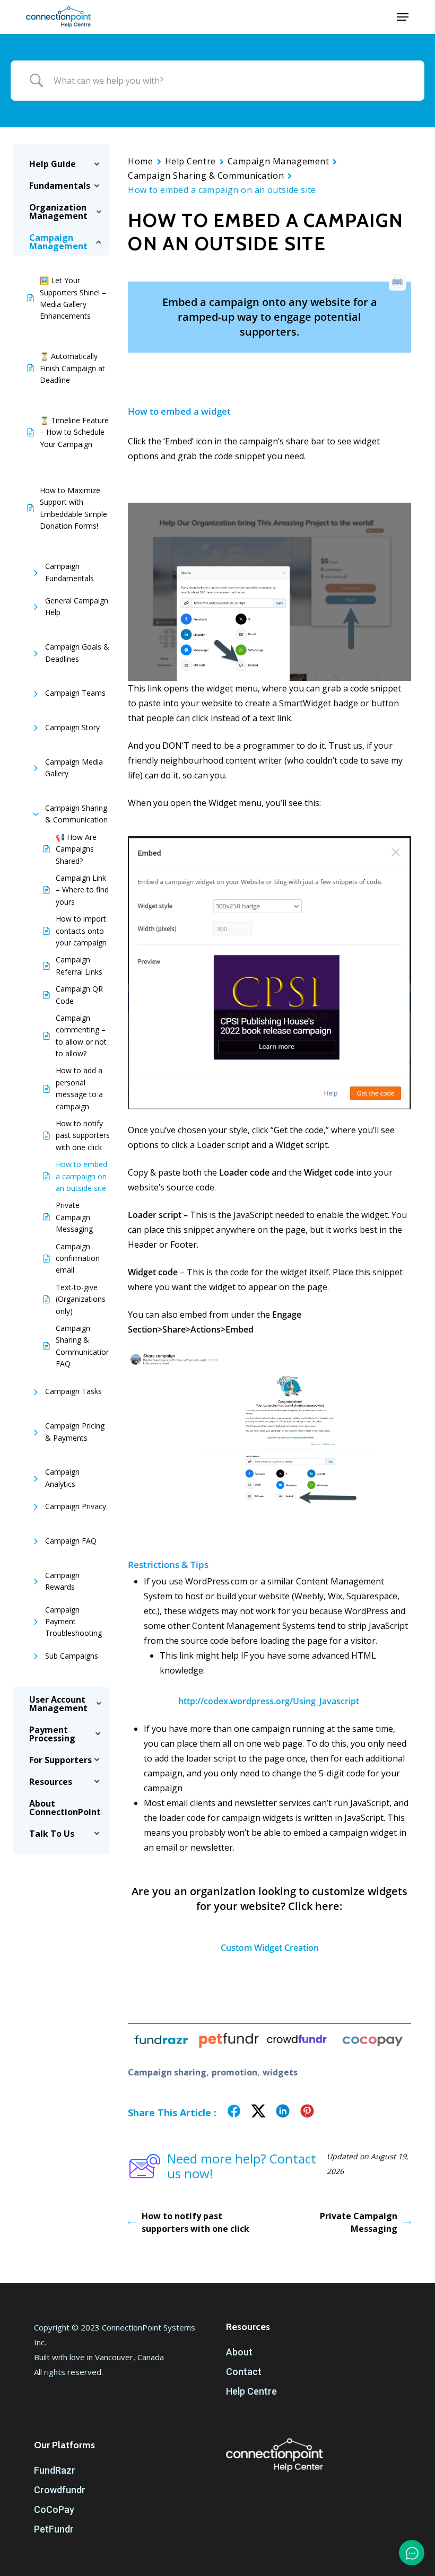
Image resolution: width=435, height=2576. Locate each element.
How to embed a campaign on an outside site (81, 1176)
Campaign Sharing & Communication (76, 814)
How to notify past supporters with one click (83, 1135)
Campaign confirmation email (78, 1258)
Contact (244, 2372)
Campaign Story (72, 727)
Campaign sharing (167, 2072)
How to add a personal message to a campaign (79, 1088)
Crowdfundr (60, 2490)
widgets (280, 2072)
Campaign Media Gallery (74, 768)
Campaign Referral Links (79, 965)
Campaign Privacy (76, 1506)
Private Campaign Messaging (74, 1217)
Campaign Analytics (62, 1478)
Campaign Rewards (62, 1581)
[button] (403, 17)
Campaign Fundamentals (69, 572)
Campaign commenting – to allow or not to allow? (81, 1036)
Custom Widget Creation (270, 1948)
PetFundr (54, 2529)
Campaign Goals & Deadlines (77, 652)
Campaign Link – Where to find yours (82, 890)
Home (140, 161)
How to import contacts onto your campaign (81, 931)
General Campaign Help (77, 606)
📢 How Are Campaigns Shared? (76, 849)
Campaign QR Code (79, 995)
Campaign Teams (75, 693)
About (239, 2352)
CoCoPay (54, 2509)
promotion (234, 2072)
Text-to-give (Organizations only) (81, 1299)
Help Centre (190, 161)
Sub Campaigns (72, 1656)
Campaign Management (279, 161)
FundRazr (55, 2470)
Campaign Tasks (73, 1391)
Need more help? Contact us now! (242, 2166)
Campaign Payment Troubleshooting (73, 1622)
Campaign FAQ (71, 1541)
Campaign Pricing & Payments (75, 1431)
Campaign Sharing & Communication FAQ (83, 1346)
